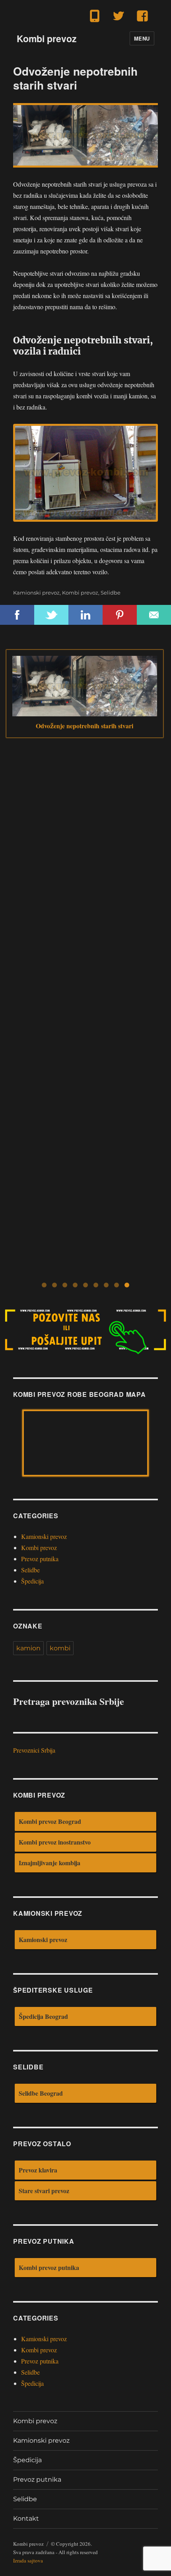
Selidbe (111, 593)
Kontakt (26, 2518)
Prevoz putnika (40, 1559)
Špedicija (32, 1581)
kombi (60, 1648)
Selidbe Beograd (41, 2093)
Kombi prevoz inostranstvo (55, 1842)
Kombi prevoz (47, 38)
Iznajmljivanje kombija (50, 1863)
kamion (28, 1648)
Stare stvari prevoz (44, 2191)
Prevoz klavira (38, 2170)
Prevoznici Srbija (34, 1750)
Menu (142, 38)
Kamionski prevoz (36, 593)
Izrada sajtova (28, 2560)
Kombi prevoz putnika (49, 2267)
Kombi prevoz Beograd (50, 1821)
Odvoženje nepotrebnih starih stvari (85, 726)
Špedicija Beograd (43, 2016)
